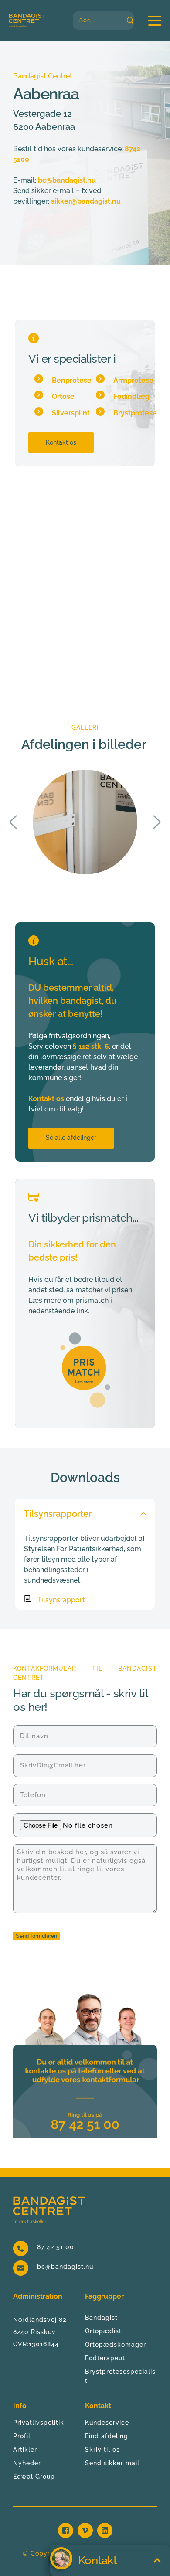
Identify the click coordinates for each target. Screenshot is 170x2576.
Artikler (25, 2450)
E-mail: (25, 180)
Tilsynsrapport (61, 1600)
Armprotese (133, 380)
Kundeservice (107, 2423)
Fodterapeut (105, 2358)
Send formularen (36, 1936)
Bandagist (101, 2318)
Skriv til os (102, 2450)
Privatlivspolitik (39, 2423)
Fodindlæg (131, 396)
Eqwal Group (34, 2477)
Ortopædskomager (116, 2345)
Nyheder (27, 2463)
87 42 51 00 (56, 2247)
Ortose (63, 396)
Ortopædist (103, 2331)
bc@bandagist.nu (65, 2267)
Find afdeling (107, 2436)
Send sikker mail (112, 2463)
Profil (22, 2436)
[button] (155, 20)
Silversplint (71, 413)
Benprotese (72, 380)
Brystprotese (135, 413)
